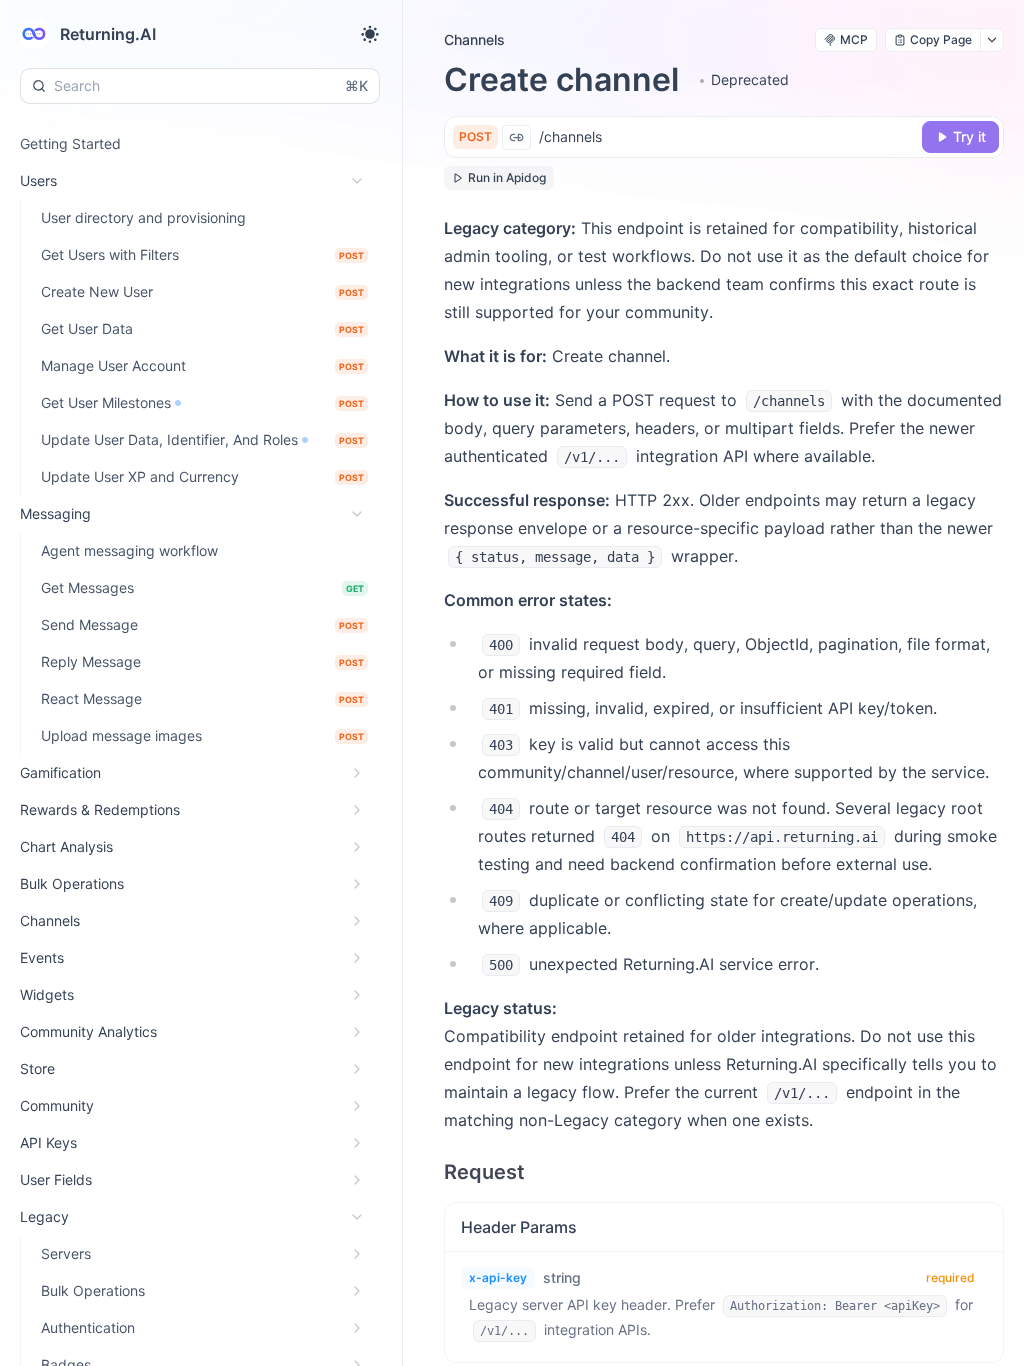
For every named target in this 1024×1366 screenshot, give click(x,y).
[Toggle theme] (370, 34)
